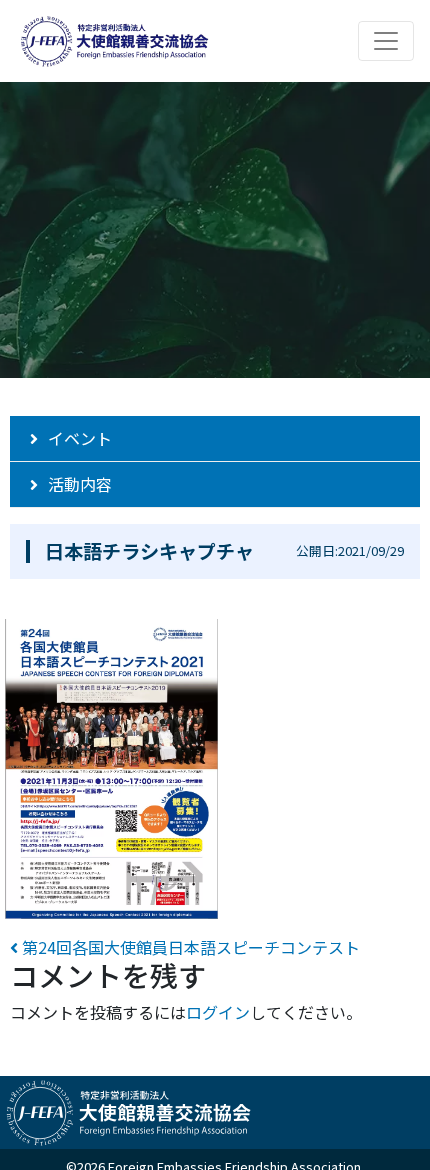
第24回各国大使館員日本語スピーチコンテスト (189, 947)
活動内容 (80, 484)
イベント (80, 438)
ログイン (218, 1012)
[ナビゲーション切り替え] (386, 41)
